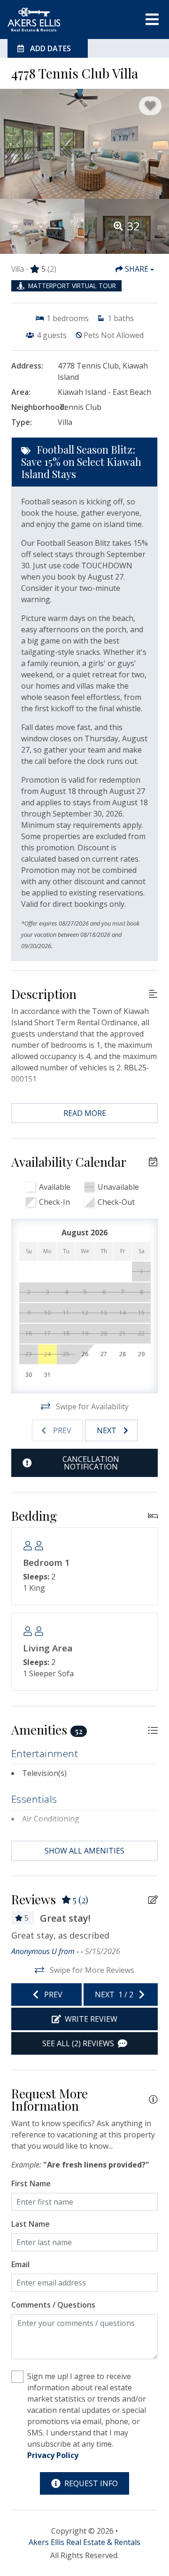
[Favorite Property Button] (150, 106)
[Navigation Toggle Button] (152, 19)
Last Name (31, 2224)
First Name (31, 2183)
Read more (85, 1113)
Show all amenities (84, 1851)
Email (20, 2264)
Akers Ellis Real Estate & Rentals (84, 2542)
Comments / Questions (53, 2305)
